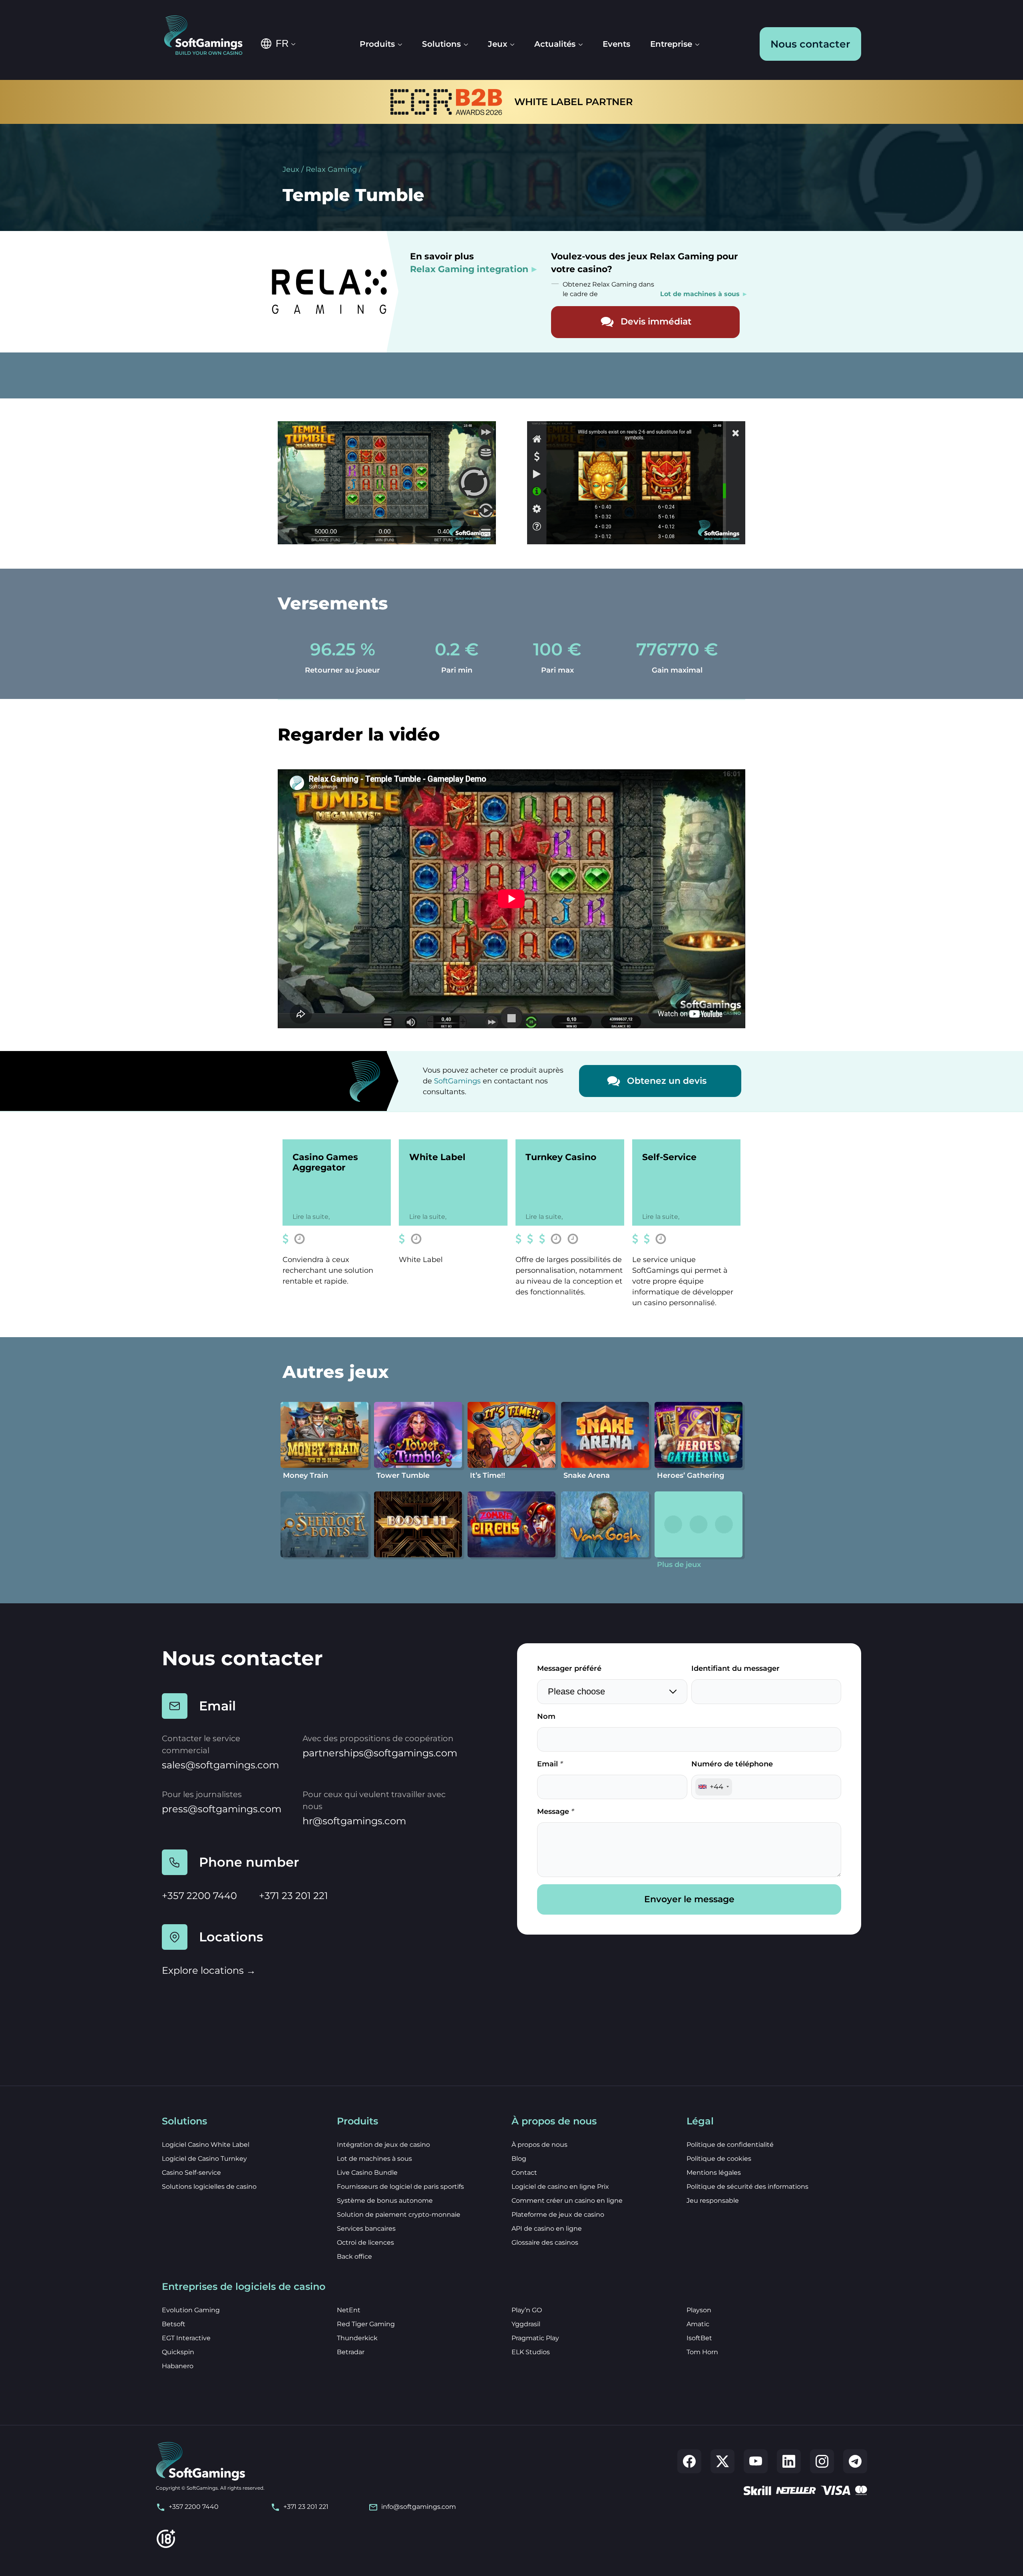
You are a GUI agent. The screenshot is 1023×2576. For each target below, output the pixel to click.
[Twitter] (722, 2461)
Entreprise (671, 44)
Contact (524, 2173)
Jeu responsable (713, 2201)
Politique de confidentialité (730, 2145)
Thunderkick (357, 2338)
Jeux (291, 169)
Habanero (178, 2366)
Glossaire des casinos (545, 2243)
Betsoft (174, 2324)
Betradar (351, 2352)
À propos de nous (539, 2145)
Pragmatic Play (535, 2338)
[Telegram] (855, 2461)
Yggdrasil (526, 2324)
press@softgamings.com (222, 1809)
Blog (519, 2159)
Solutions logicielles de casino (209, 2187)
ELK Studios (531, 2352)
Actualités (555, 44)
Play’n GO (527, 2310)
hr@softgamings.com (354, 1821)
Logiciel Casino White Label (206, 2145)
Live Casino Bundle (367, 2173)
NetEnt (349, 2310)
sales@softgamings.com (220, 1765)
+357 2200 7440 (199, 1896)
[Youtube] (756, 2461)
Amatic (698, 2324)
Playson (699, 2310)
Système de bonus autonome (385, 2201)
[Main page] (209, 36)
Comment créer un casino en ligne (567, 2201)
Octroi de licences (365, 2243)
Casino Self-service (191, 2173)
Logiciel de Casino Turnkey (204, 2159)
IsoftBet (699, 2338)
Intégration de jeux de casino (383, 2145)
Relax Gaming (331, 169)
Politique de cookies (719, 2159)
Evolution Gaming (191, 2310)
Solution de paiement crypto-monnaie (399, 2215)
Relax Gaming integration (469, 269)
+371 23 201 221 (294, 1896)
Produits (377, 44)
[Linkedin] (789, 2461)
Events (616, 44)
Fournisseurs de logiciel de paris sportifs (400, 2187)
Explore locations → (209, 1970)
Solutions (441, 44)
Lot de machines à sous (374, 2159)
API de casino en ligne (547, 2229)
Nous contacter (810, 44)
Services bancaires (366, 2229)
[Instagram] (822, 2461)
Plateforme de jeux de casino (558, 2215)
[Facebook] (689, 2461)
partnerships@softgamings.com (380, 1753)
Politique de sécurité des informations (747, 2187)
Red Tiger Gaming (366, 2324)
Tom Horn (702, 2352)
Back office (354, 2256)
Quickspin (178, 2352)
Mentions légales (714, 2173)
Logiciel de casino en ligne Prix (560, 2187)
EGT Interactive (186, 2338)
